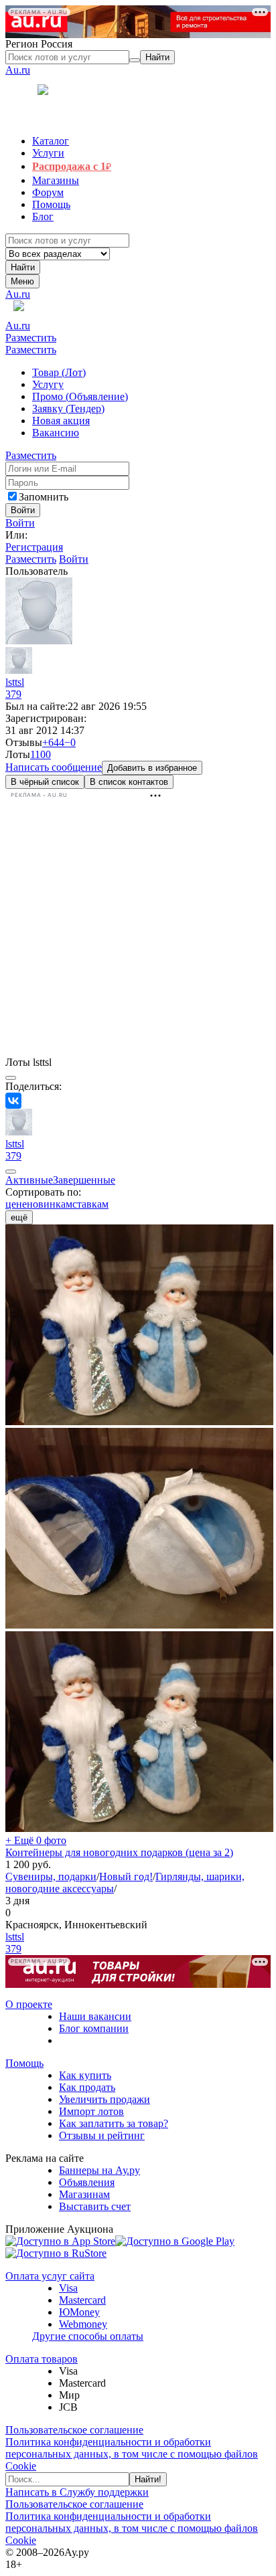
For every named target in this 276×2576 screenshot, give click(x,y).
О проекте (29, 2004)
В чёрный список (45, 782)
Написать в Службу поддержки (77, 2492)
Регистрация (34, 547)
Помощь (24, 2063)
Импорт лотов (91, 2111)
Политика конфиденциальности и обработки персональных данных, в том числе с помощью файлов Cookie (132, 2454)
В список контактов (129, 782)
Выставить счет (95, 2206)
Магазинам (84, 2194)
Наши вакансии (95, 2016)
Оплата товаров (42, 2359)
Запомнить (44, 497)
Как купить (85, 2075)
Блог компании (94, 2028)
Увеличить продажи (105, 2099)
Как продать (87, 2087)
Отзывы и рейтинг (102, 2135)
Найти (23, 267)
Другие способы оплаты (88, 2336)
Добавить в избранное (152, 768)
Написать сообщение (54, 767)
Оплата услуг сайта (50, 2276)
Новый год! (126, 1876)
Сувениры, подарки (51, 1876)
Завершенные (84, 1180)
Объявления (87, 2182)
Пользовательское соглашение (74, 2430)
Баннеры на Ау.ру (99, 2170)
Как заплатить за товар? (114, 2123)
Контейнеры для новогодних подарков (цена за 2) (119, 1852)
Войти (20, 523)
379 (13, 694)
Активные (29, 1180)
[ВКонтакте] (13, 1101)
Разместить (31, 338)
